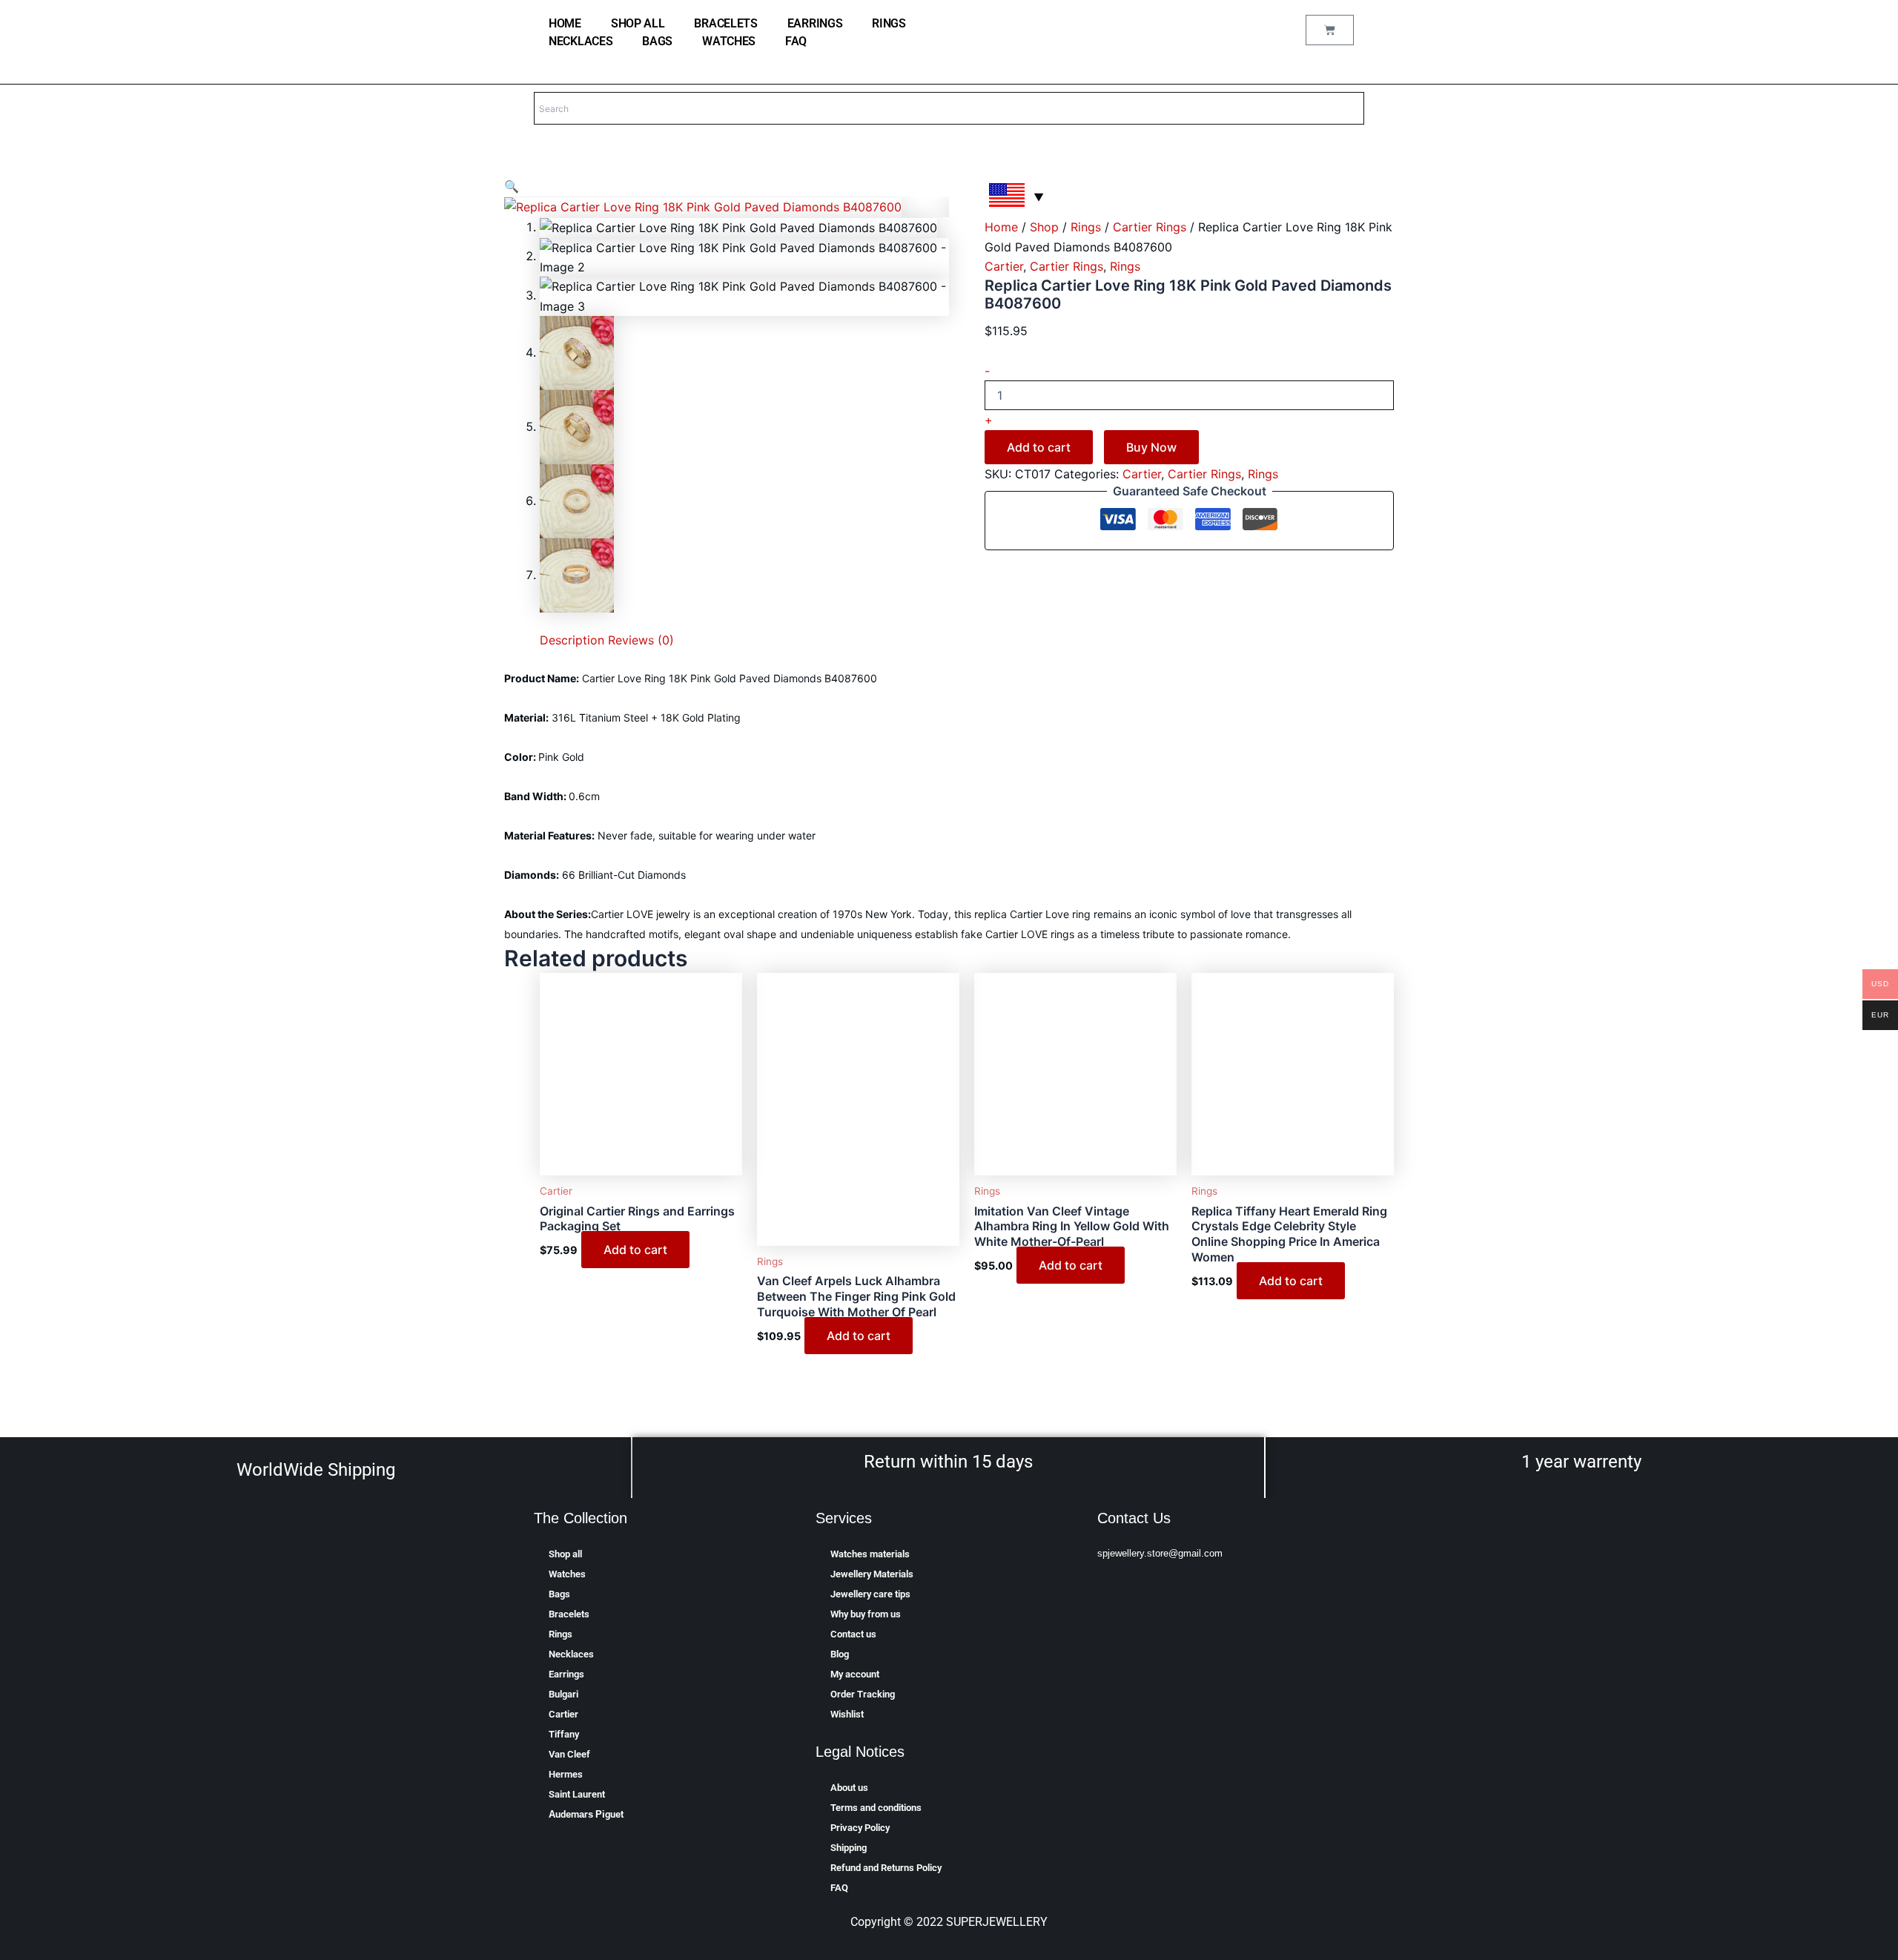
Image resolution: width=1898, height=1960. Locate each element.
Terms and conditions (876, 1808)
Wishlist (847, 1714)
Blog (840, 1654)
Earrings (815, 23)
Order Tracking (863, 1694)
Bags (657, 41)
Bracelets (725, 23)
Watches (729, 41)
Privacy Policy (860, 1828)
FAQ (796, 41)
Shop (1044, 227)
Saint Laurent (577, 1794)
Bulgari (563, 1694)
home (565, 23)
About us (849, 1788)
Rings (889, 23)
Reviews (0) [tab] (641, 640)
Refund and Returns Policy (886, 1868)
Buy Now (1151, 447)
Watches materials (870, 1554)
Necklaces (581, 41)
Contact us (853, 1634)
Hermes (566, 1774)
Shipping (849, 1848)
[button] (512, 186)
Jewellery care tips (870, 1594)
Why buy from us (866, 1614)
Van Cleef (569, 1754)
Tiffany (564, 1734)
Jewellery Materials (872, 1574)
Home (1001, 227)
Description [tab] (572, 640)
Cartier (1004, 266)
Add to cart (1039, 447)
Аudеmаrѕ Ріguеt (586, 1814)
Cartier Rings (1150, 227)
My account (855, 1674)
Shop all (638, 23)
